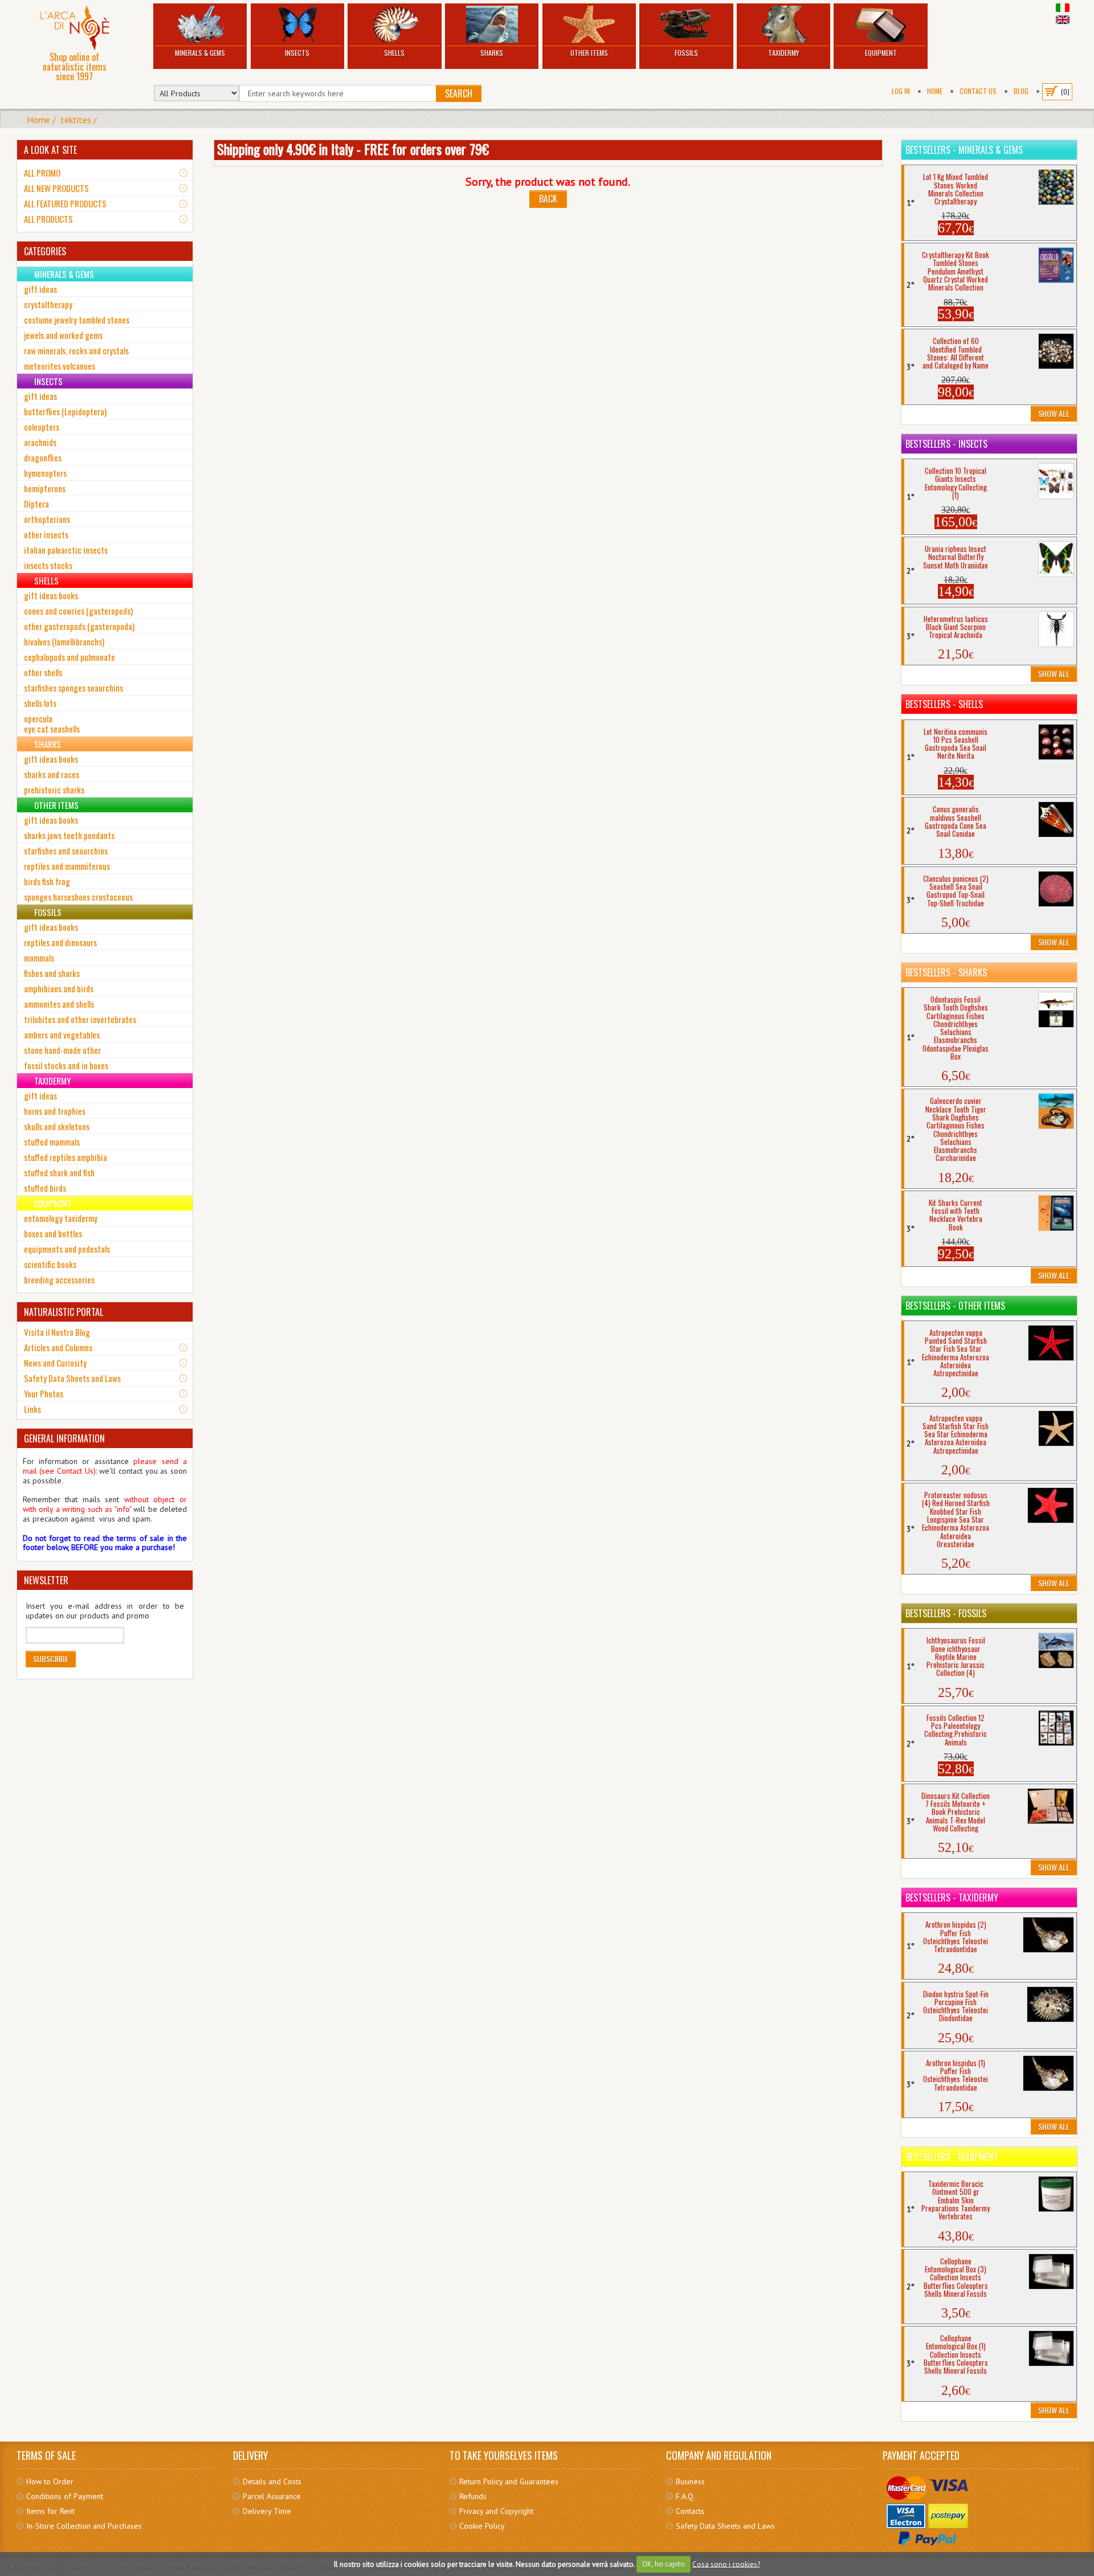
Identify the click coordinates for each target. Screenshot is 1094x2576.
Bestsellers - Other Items (955, 1306)
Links (32, 1409)
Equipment (881, 53)
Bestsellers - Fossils (946, 1613)
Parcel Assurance (272, 2496)
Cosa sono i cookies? (726, 2564)
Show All (1054, 413)
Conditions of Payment (65, 2496)
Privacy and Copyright (496, 2511)
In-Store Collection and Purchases (84, 2526)
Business (690, 2481)
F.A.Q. (685, 2496)
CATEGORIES (45, 251)
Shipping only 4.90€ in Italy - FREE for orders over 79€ (353, 149)
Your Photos (44, 1393)
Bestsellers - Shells (944, 704)
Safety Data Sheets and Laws (72, 1378)
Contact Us (978, 91)
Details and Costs (272, 2481)
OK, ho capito (664, 2564)
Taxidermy (783, 53)
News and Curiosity (55, 1363)
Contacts (690, 2511)
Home (935, 91)
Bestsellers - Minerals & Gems (964, 150)
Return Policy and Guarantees (509, 2481)
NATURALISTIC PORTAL (64, 1312)
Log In (901, 91)
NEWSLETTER (46, 1580)
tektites (76, 120)
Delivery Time (267, 2511)
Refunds (473, 2496)
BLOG (1021, 91)
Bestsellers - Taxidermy (952, 1898)
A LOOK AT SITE (50, 150)
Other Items (589, 53)
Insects (297, 53)
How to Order (50, 2481)
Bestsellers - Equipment (952, 2157)
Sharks (492, 53)
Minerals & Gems (200, 53)
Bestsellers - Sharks (946, 972)
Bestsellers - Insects (946, 444)
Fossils (686, 53)
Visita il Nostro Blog (57, 1332)
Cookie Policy (482, 2526)
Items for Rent (50, 2511)
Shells (394, 53)
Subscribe (51, 1659)
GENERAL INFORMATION (64, 1438)
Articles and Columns (58, 1347)
